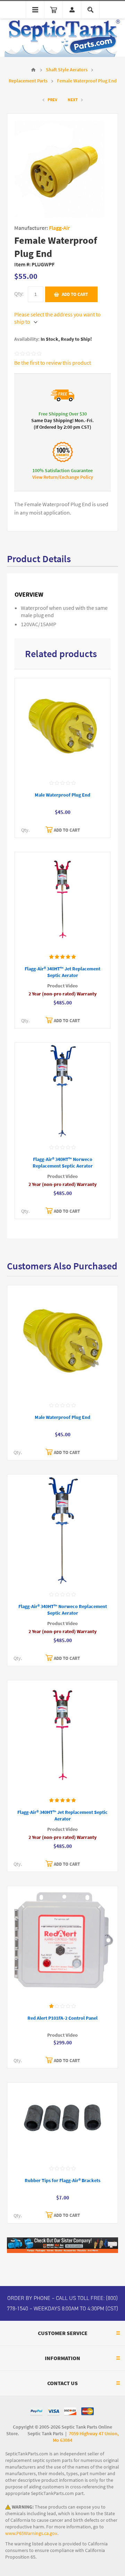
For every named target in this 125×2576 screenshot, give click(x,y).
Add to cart (75, 294)
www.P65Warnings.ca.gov (31, 2533)
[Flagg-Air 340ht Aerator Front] (62, 901)
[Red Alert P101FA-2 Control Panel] (62, 1942)
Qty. (25, 830)
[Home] (33, 70)
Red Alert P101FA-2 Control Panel (62, 2018)
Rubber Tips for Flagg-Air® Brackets (62, 2181)
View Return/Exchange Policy (63, 477)
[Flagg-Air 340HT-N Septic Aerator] (62, 1091)
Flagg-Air (59, 228)
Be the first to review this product (53, 363)
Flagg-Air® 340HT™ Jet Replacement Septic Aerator (62, 972)
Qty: (19, 294)
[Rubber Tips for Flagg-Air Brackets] (62, 2122)
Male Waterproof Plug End (62, 795)
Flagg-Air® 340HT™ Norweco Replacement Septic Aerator (63, 1163)
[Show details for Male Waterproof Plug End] (62, 727)
